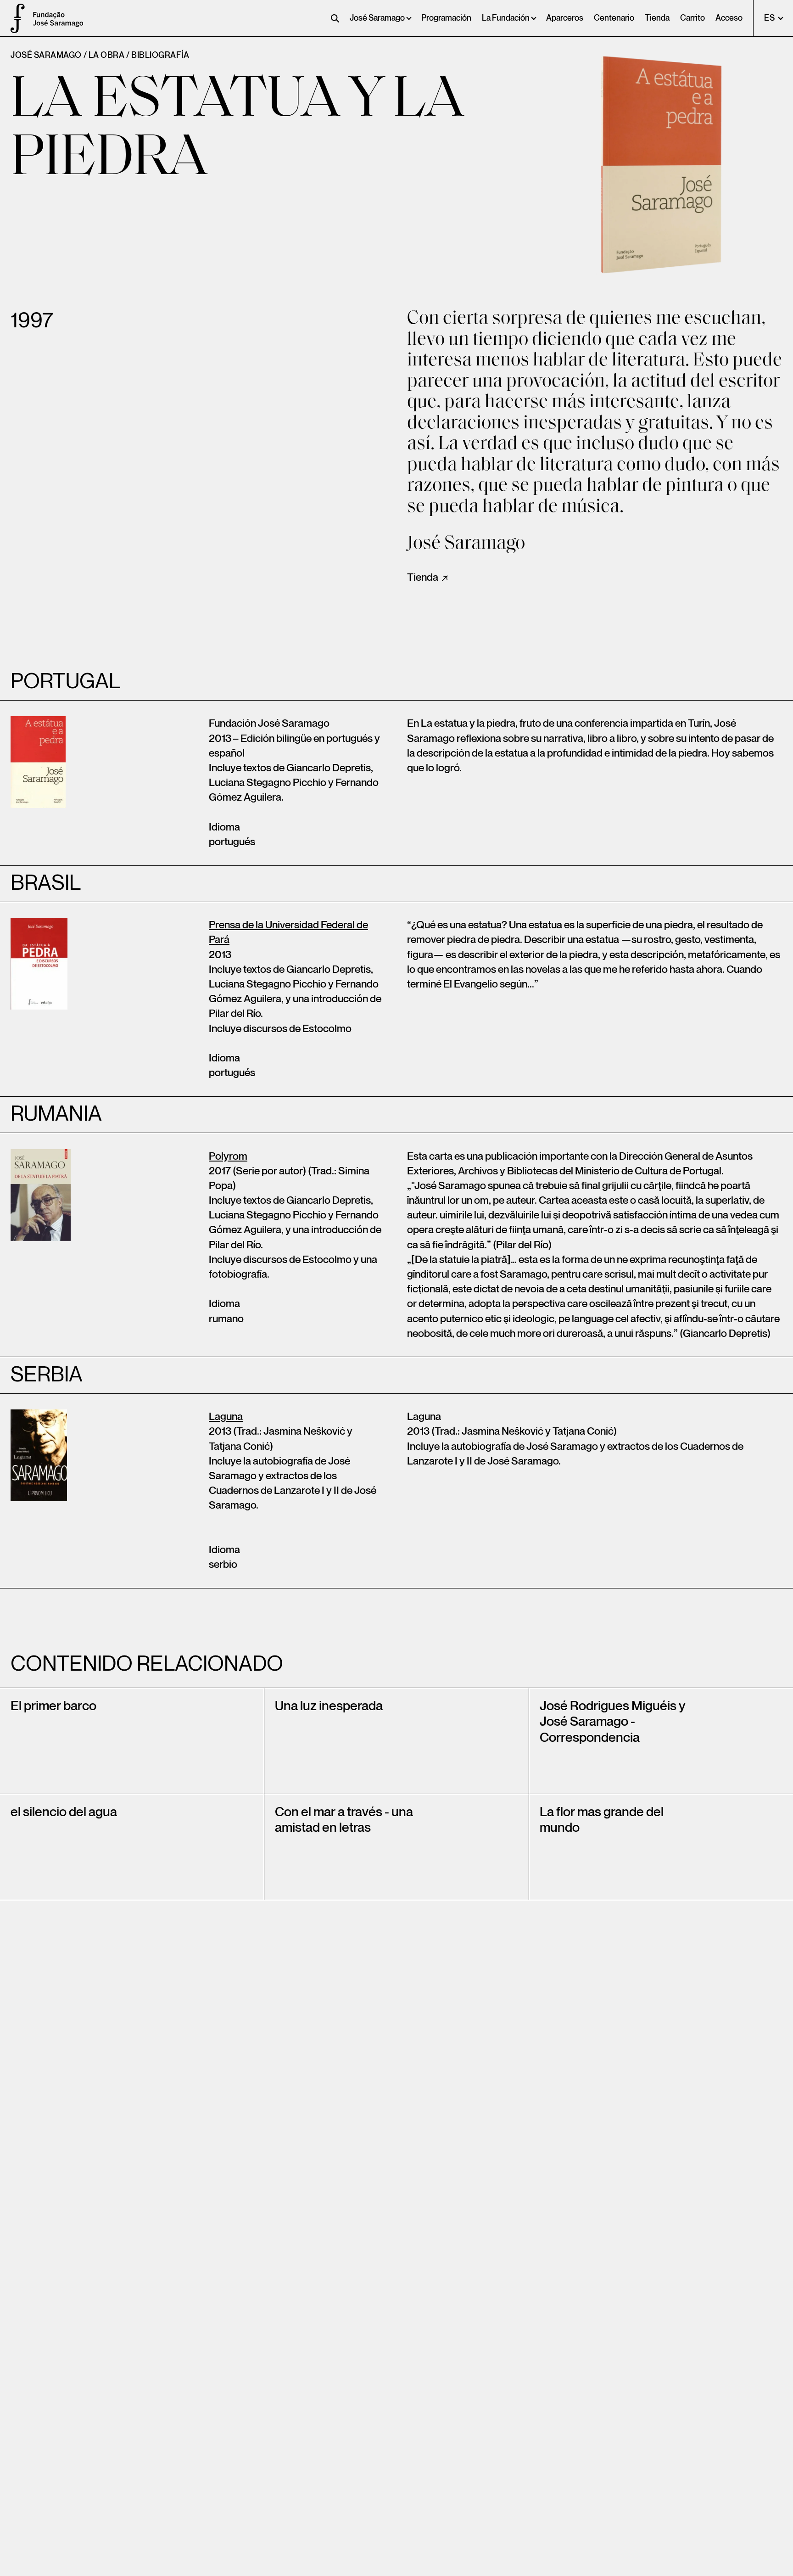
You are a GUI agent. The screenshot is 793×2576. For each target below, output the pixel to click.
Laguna (226, 1417)
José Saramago (377, 18)
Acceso (729, 18)
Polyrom (228, 1156)
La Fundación (506, 18)
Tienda (657, 18)
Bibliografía (160, 55)
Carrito (692, 18)
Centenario (614, 18)
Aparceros (565, 18)
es (770, 18)
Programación (446, 18)
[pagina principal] (14, 18)
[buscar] (335, 18)
